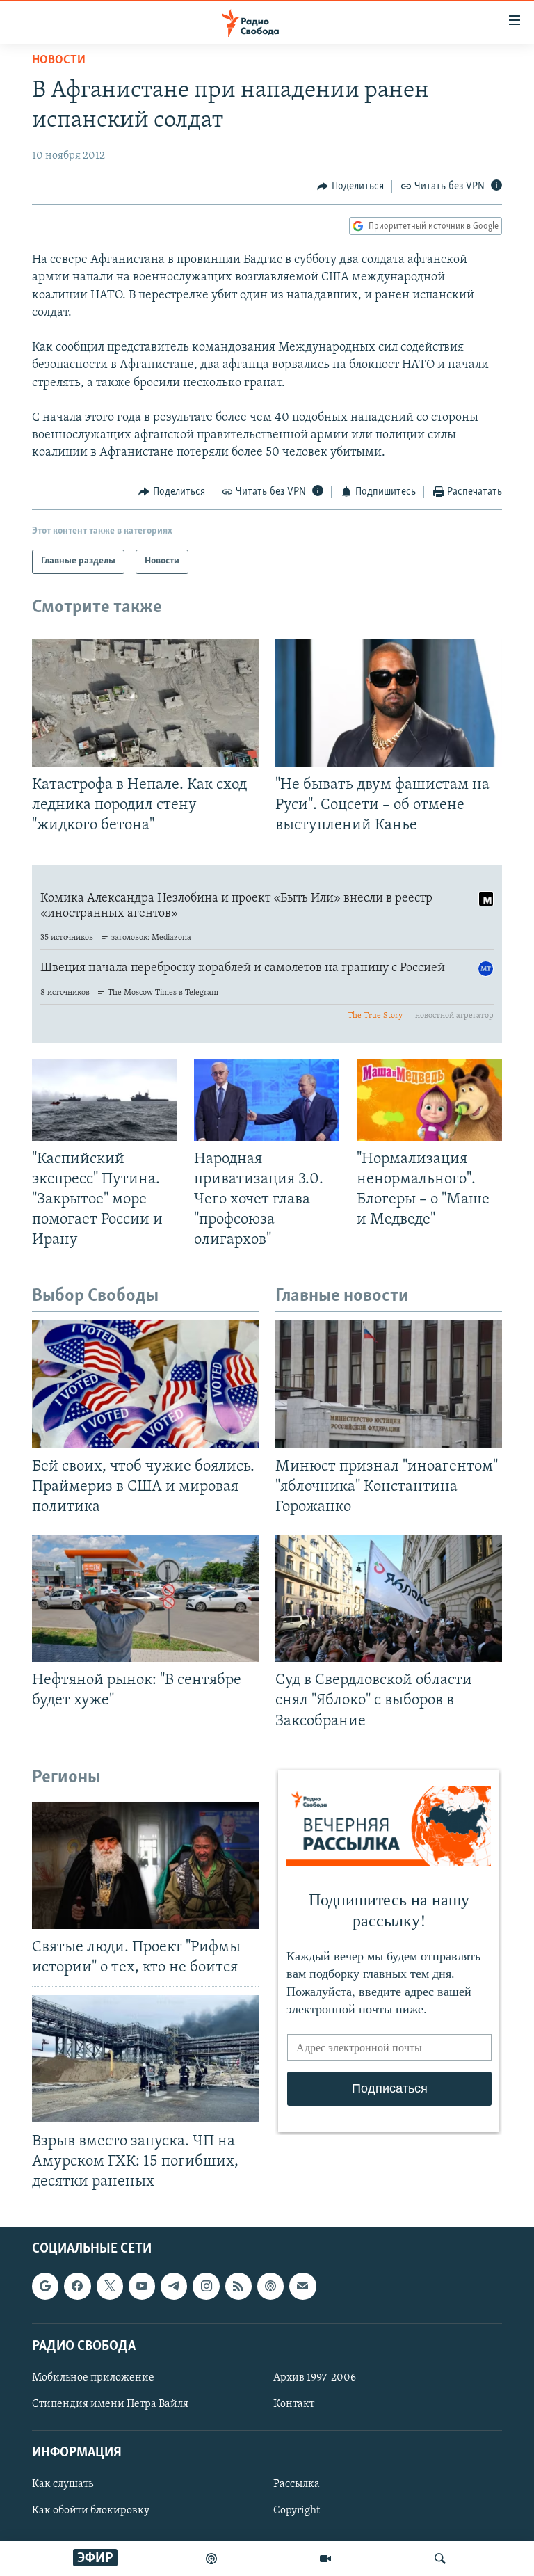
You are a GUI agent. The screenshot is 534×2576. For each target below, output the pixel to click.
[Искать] (440, 2559)
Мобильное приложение (93, 2378)
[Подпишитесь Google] (45, 2286)
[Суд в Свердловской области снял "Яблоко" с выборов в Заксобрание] (389, 1598)
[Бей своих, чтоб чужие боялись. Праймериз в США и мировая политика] (145, 1384)
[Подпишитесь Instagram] (206, 2286)
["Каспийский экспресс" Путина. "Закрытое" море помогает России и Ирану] (105, 1100)
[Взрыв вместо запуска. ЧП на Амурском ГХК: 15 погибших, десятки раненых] (145, 2059)
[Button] (350, 186)
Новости (59, 61)
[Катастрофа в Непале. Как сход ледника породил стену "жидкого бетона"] (145, 703)
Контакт (294, 2404)
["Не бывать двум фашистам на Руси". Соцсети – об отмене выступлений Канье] (389, 703)
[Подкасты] (270, 2286)
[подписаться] (302, 2286)
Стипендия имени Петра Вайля (110, 2404)
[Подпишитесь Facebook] (77, 2286)
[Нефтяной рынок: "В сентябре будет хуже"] (145, 1598)
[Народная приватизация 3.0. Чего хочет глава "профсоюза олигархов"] (267, 1100)
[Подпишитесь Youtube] (142, 2286)
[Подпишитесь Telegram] (174, 2286)
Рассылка (297, 2484)
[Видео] (325, 2559)
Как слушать (63, 2484)
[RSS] (238, 2286)
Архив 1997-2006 (315, 2378)
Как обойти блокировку (91, 2511)
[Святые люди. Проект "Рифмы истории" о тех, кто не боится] (145, 1865)
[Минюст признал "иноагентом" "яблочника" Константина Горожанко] (389, 1384)
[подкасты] (211, 2559)
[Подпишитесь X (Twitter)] (110, 2286)
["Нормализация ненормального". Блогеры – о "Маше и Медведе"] (429, 1100)
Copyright (297, 2511)
